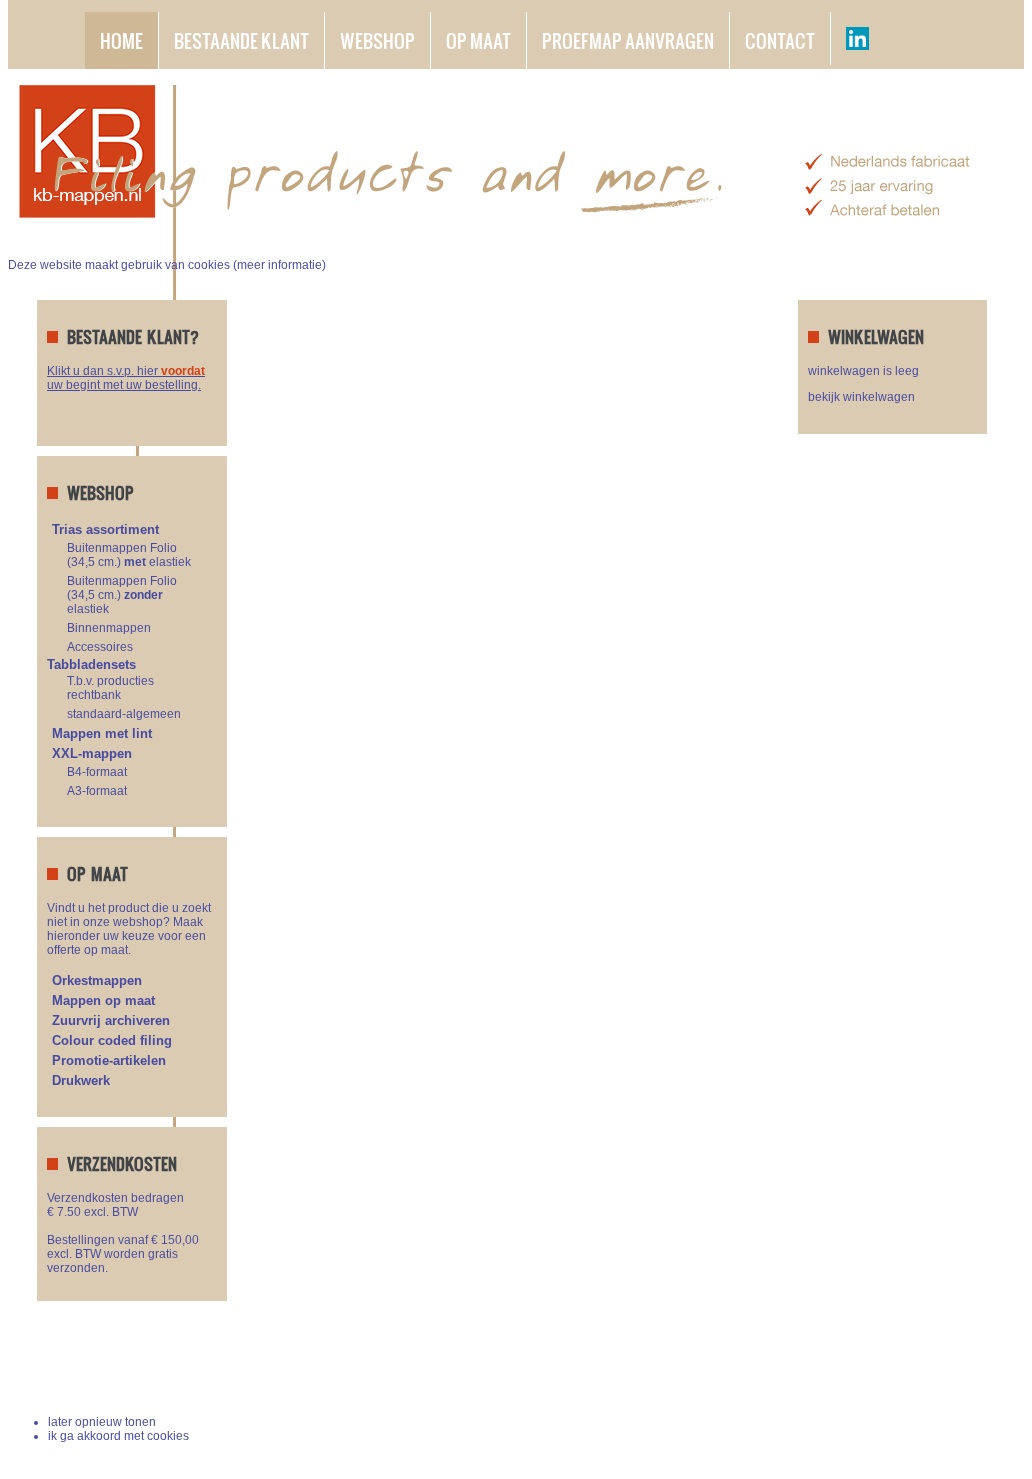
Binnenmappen (109, 628)
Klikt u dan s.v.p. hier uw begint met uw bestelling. (126, 378)
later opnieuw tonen (102, 1422)
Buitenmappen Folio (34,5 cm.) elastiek (129, 555)
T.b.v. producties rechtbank (110, 688)
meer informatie (279, 265)
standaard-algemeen (124, 714)
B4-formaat (97, 772)
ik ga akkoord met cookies (118, 1436)
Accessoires (100, 647)
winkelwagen (930, 1374)
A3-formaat (97, 791)
